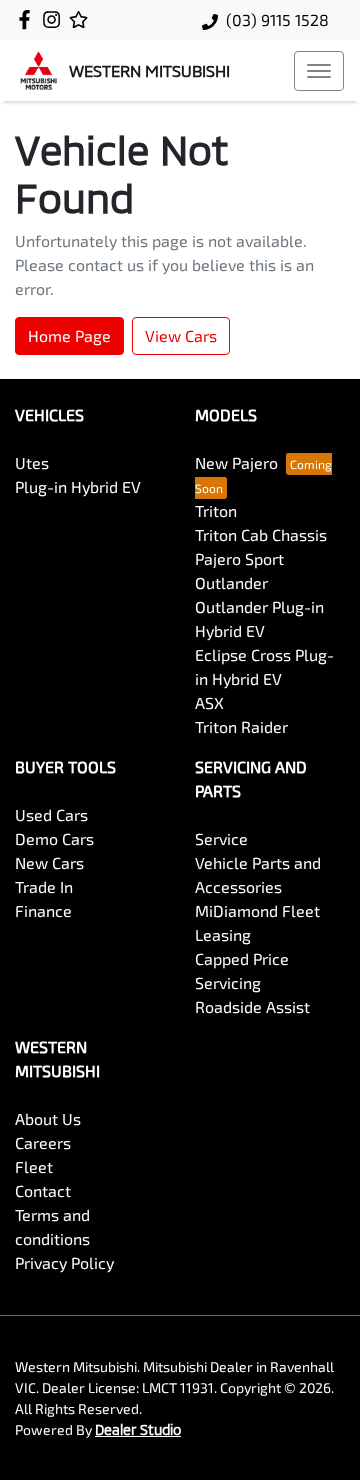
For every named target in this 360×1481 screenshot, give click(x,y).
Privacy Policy (64, 1262)
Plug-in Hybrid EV (78, 486)
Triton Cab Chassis (261, 534)
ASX (209, 702)
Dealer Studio (138, 1429)
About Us (48, 1118)
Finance (43, 910)
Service (221, 838)
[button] (319, 71)
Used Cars (51, 814)
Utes (32, 462)
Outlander (231, 582)
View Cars (181, 335)
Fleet (34, 1166)
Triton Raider (241, 726)
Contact (43, 1190)
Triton (216, 510)
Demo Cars (54, 838)
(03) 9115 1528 (277, 19)
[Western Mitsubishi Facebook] (28, 19)
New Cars (49, 862)
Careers (43, 1142)
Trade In (44, 886)
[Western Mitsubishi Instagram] (55, 19)
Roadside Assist (252, 1006)
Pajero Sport (239, 558)
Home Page (69, 335)
